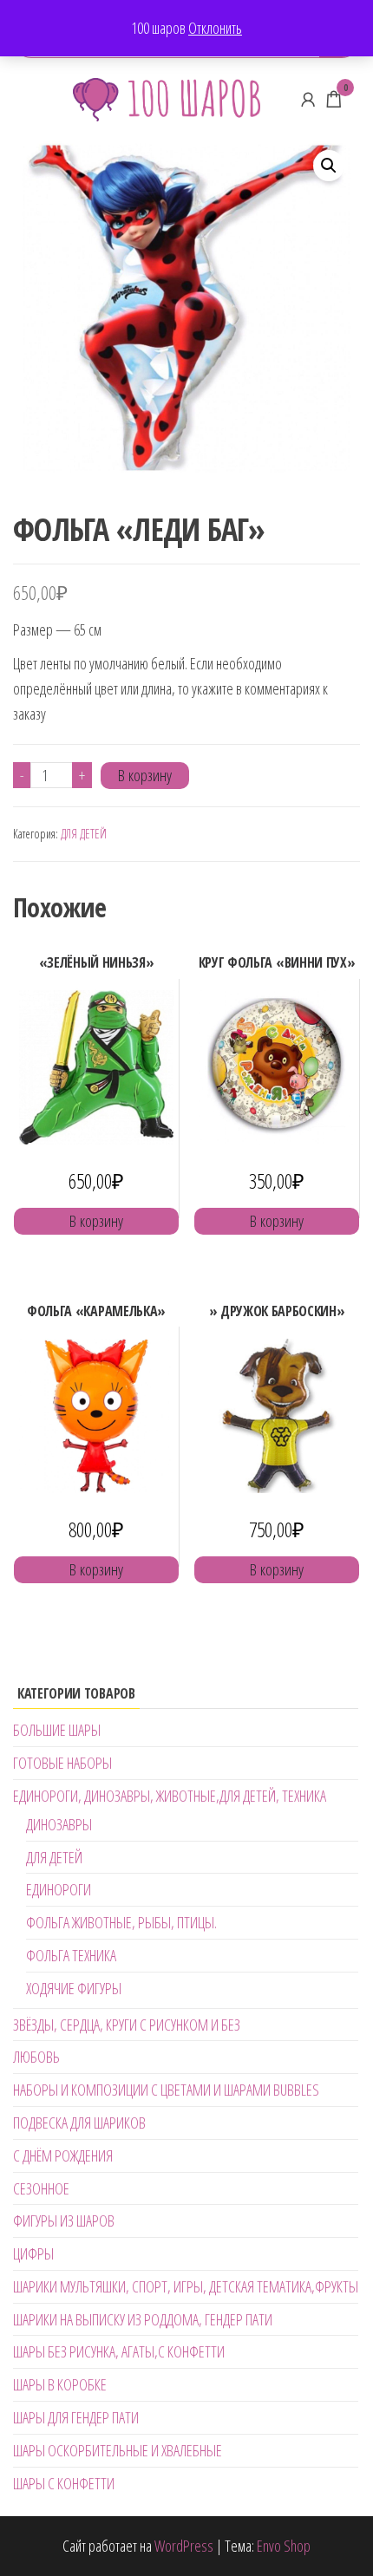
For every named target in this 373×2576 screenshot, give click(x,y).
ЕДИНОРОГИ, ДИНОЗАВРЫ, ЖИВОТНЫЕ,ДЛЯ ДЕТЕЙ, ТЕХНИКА (170, 1796)
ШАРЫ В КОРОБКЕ (60, 2384)
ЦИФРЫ (33, 2253)
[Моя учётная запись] (308, 99)
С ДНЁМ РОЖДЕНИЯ (63, 2155)
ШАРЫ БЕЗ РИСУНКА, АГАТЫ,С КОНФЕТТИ (119, 2351)
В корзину (145, 775)
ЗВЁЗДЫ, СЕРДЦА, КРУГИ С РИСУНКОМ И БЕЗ (127, 2025)
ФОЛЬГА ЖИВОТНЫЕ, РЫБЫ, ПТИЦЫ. (121, 1922)
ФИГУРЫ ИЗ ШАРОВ (64, 2221)
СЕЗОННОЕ (41, 2188)
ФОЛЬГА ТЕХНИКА (71, 1955)
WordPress (184, 2546)
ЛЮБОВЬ (36, 2057)
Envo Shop (284, 2546)
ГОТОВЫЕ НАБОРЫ (62, 1763)
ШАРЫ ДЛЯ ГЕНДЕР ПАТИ (76, 2417)
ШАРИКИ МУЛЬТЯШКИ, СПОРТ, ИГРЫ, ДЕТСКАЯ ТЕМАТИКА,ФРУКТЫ (186, 2286)
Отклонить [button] (215, 28)
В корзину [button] (96, 1221)
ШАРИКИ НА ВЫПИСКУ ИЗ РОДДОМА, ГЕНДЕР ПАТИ (143, 2319)
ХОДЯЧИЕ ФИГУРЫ (74, 1988)
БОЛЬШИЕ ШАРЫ (57, 1730)
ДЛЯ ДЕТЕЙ (84, 834)
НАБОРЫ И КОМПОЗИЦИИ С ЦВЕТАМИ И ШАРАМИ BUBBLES (166, 2090)
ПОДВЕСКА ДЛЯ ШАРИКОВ (79, 2123)
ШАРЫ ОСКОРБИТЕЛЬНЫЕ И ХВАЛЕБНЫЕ (118, 2450)
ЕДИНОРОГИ (59, 1889)
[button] (329, 166)
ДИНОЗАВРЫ (59, 1824)
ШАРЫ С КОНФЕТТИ (64, 2483)
